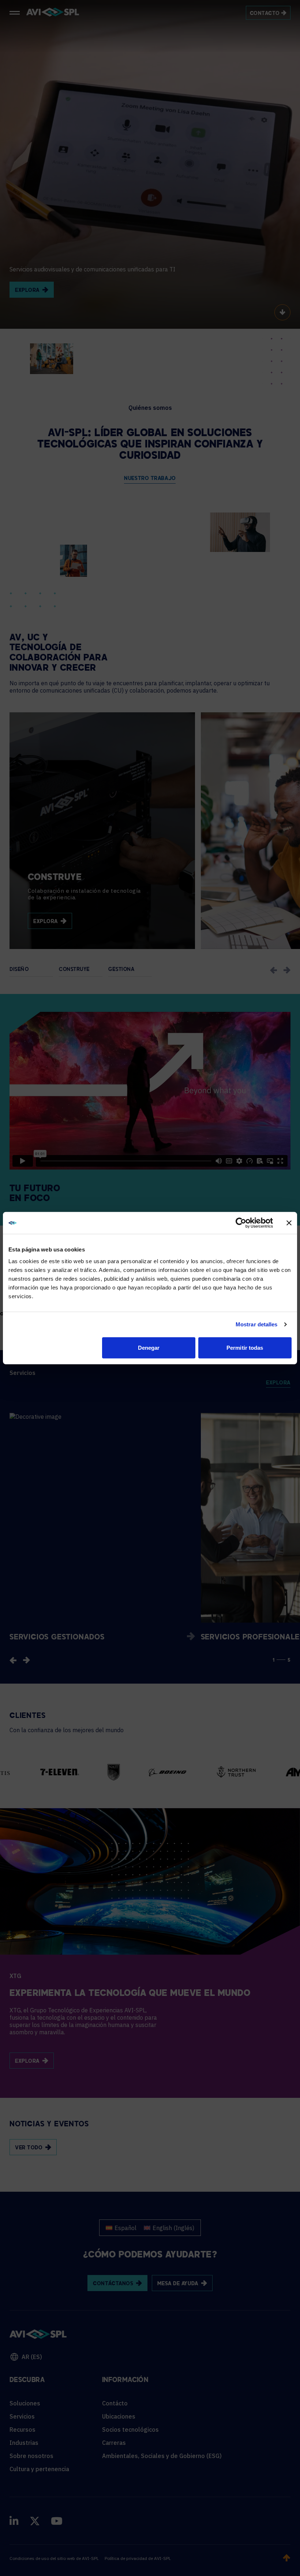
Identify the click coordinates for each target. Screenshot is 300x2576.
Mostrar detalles (257, 1324)
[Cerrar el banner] (289, 1223)
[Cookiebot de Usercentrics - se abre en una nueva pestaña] (241, 1223)
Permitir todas (245, 1347)
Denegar (149, 1347)
